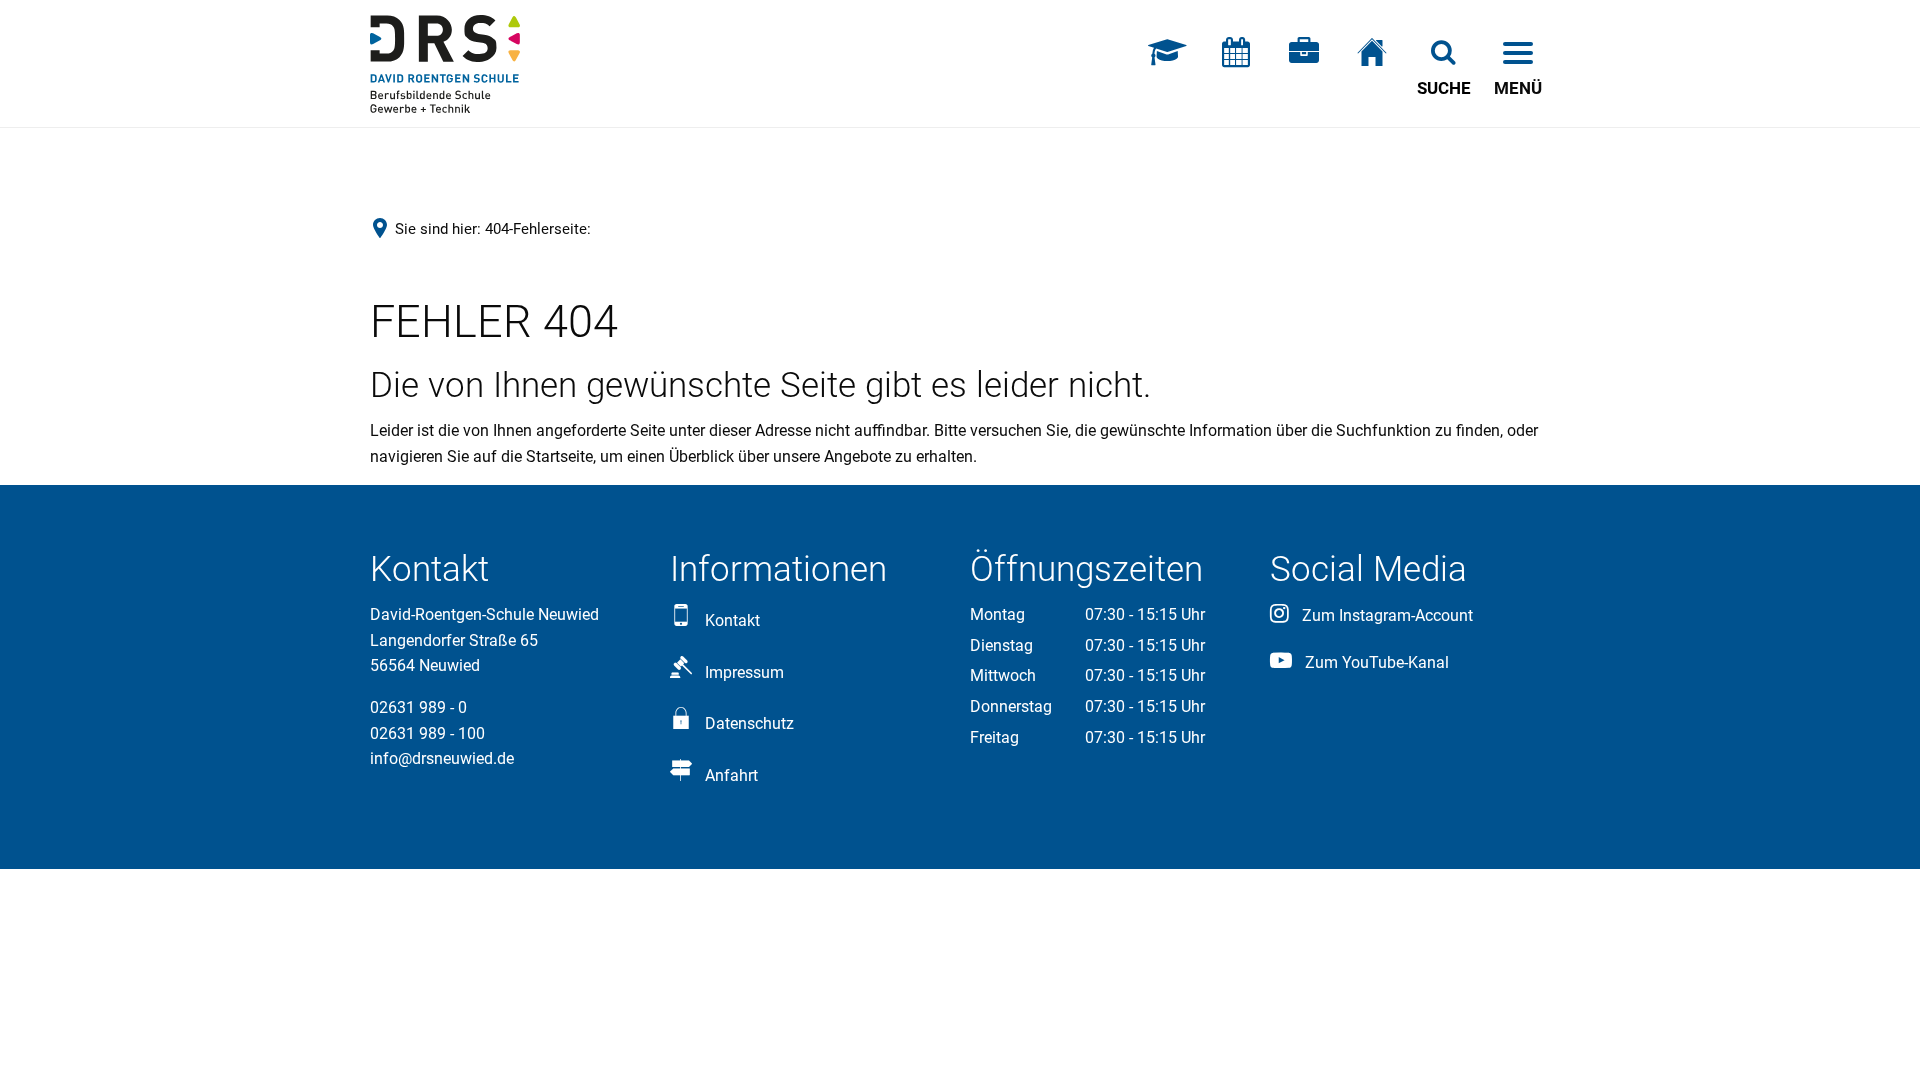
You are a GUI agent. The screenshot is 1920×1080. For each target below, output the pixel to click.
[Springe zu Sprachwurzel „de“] (1372, 64)
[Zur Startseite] (445, 64)
